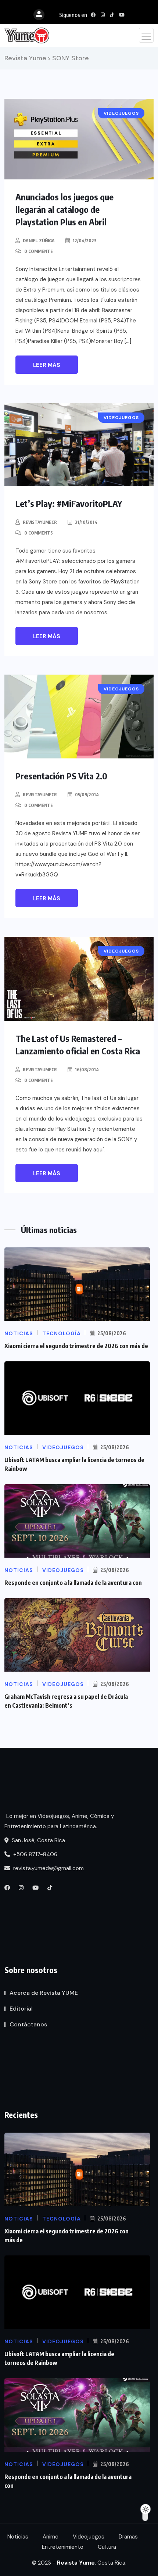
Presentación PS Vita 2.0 (61, 776)
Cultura (107, 2547)
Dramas (128, 2537)
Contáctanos (28, 2024)
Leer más (47, 365)
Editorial (21, 2009)
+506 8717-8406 (35, 1854)
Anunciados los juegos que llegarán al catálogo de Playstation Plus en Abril (64, 209)
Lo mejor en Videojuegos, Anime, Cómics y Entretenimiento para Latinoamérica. (59, 1821)
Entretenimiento (63, 2547)
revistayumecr (40, 522)
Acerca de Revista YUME (44, 1993)
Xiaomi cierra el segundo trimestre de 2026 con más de (76, 1346)
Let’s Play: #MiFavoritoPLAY (69, 503)
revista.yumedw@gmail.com (48, 1868)
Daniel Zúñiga (39, 241)
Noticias (18, 2537)
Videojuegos (89, 2537)
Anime (51, 2537)
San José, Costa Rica (38, 1840)
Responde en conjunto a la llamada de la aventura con (73, 1583)
